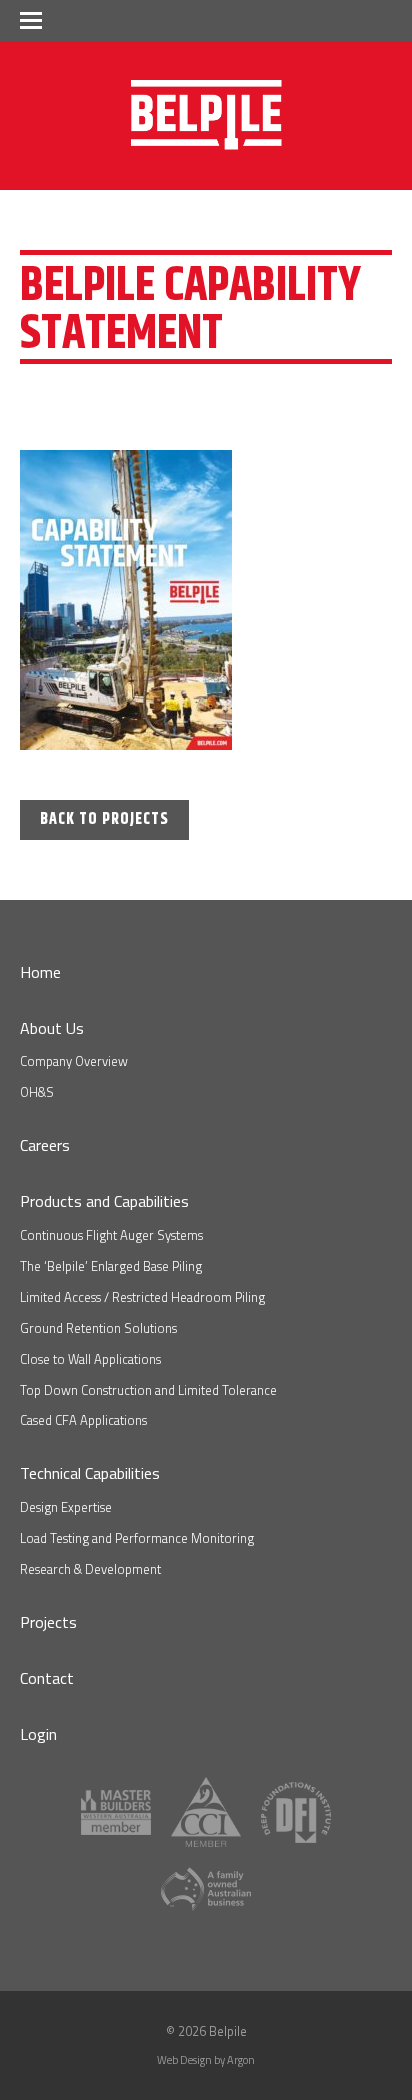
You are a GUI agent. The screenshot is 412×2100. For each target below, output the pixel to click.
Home (40, 972)
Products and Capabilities (104, 1201)
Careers (45, 1145)
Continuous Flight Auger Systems (111, 1235)
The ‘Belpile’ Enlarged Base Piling (111, 1266)
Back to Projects (104, 819)
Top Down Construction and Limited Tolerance (148, 1390)
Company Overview (74, 1061)
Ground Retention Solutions (98, 1328)
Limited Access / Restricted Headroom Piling (142, 1297)
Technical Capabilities (90, 1473)
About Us (52, 1028)
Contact (47, 1678)
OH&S (37, 1092)
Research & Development (90, 1569)
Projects (48, 1622)
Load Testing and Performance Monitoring (137, 1538)
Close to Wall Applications (90, 1359)
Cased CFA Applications (83, 1420)
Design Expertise (66, 1507)
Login (38, 1734)
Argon (241, 2060)
